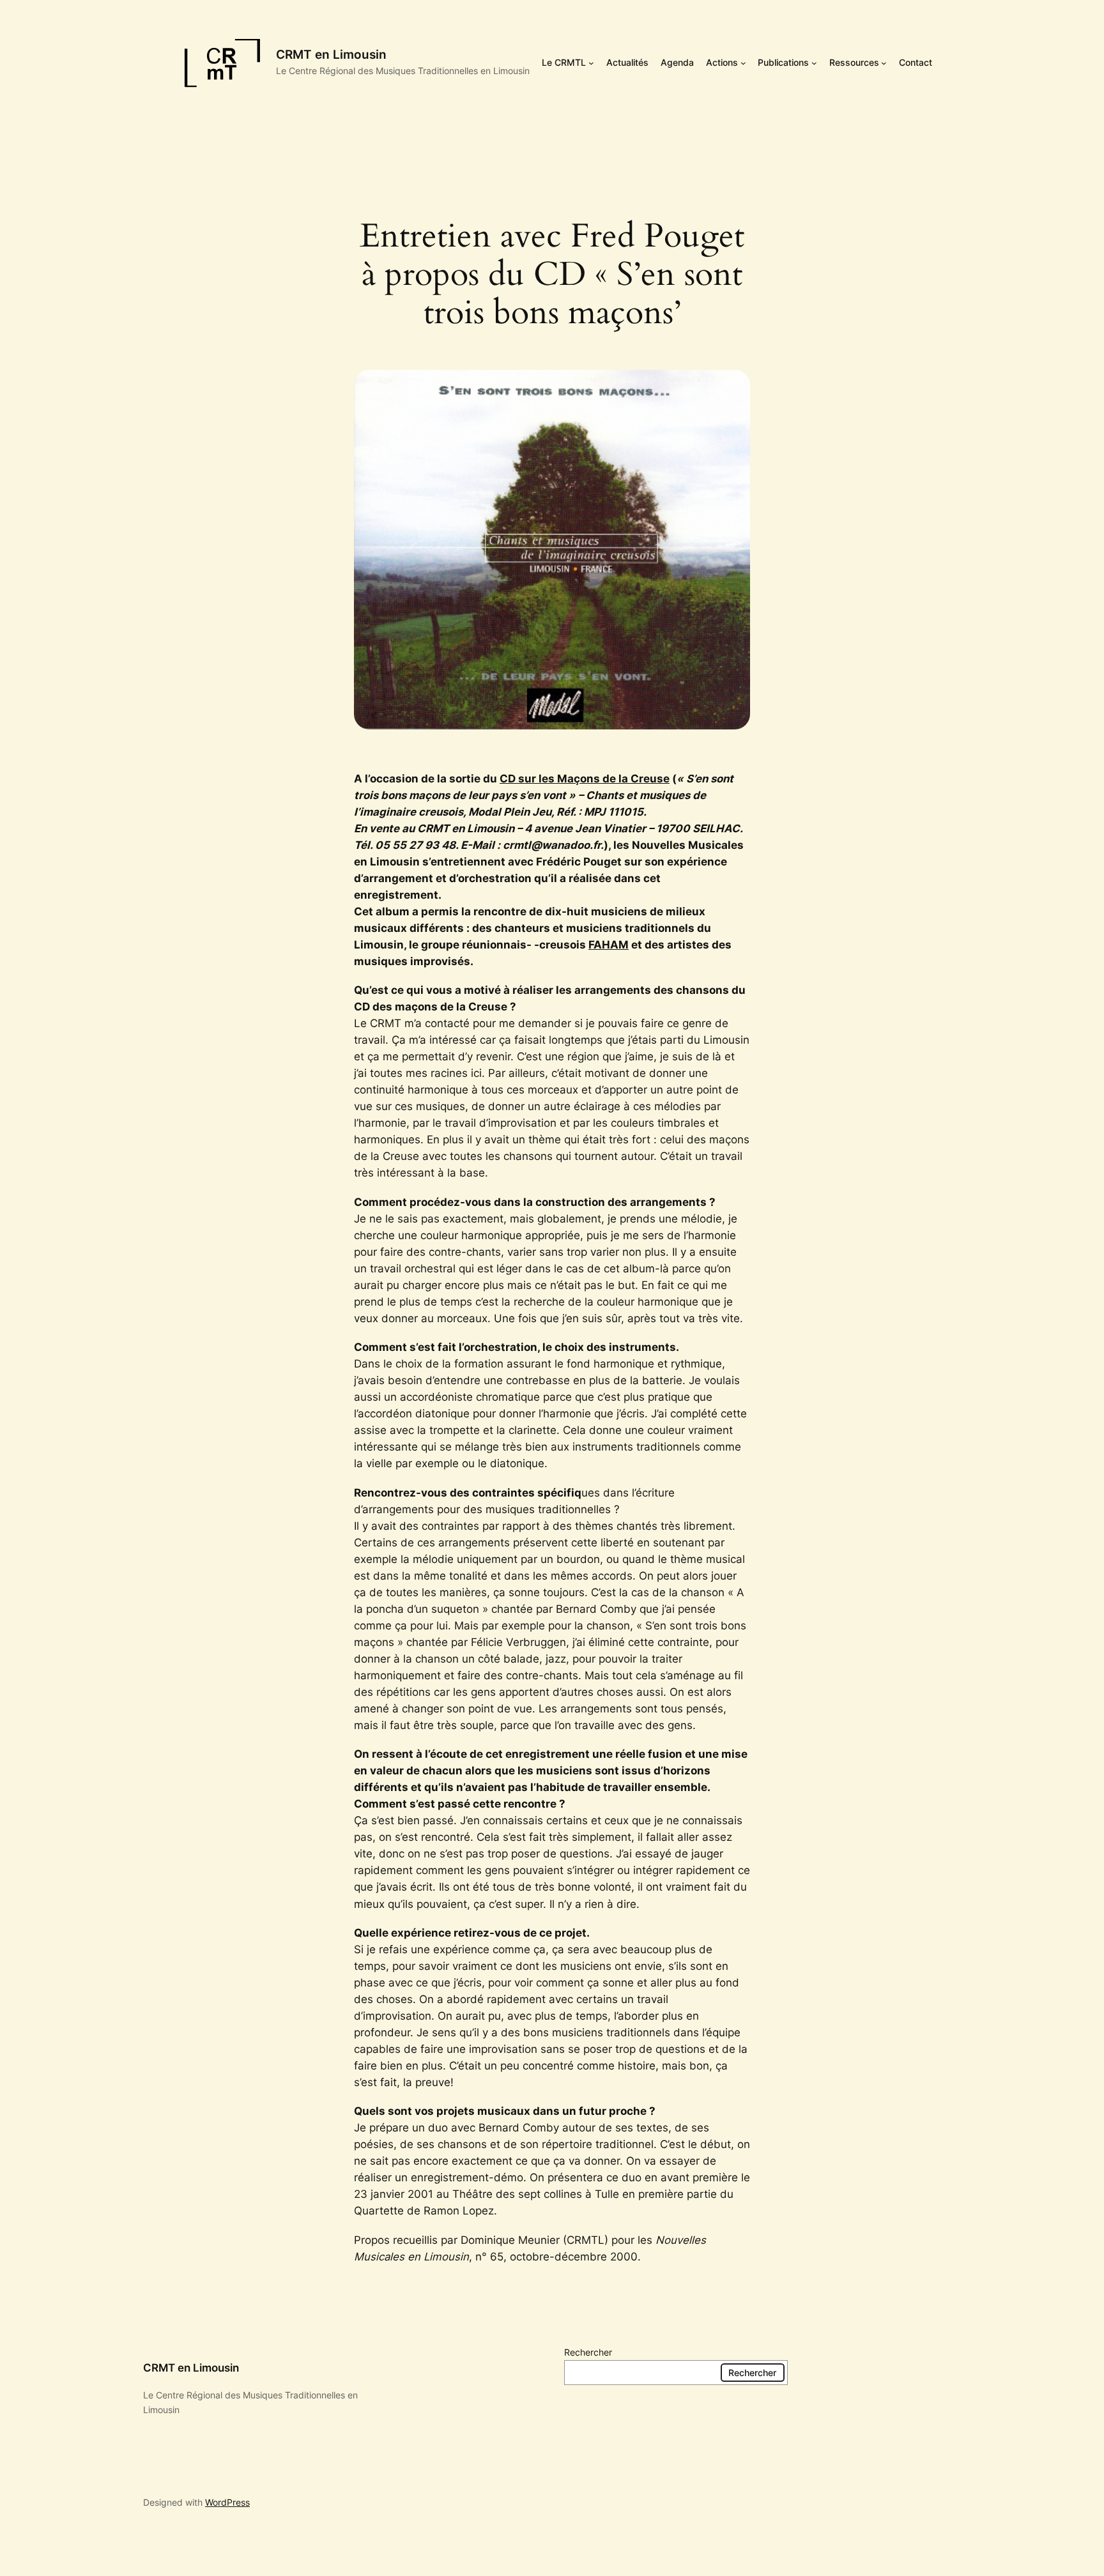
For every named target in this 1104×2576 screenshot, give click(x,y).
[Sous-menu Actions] (743, 63)
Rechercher (588, 2352)
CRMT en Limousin (331, 54)
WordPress (227, 2502)
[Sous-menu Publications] (814, 63)
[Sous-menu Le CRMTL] (591, 63)
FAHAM (609, 945)
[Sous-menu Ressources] (884, 63)
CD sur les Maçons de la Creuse (585, 779)
